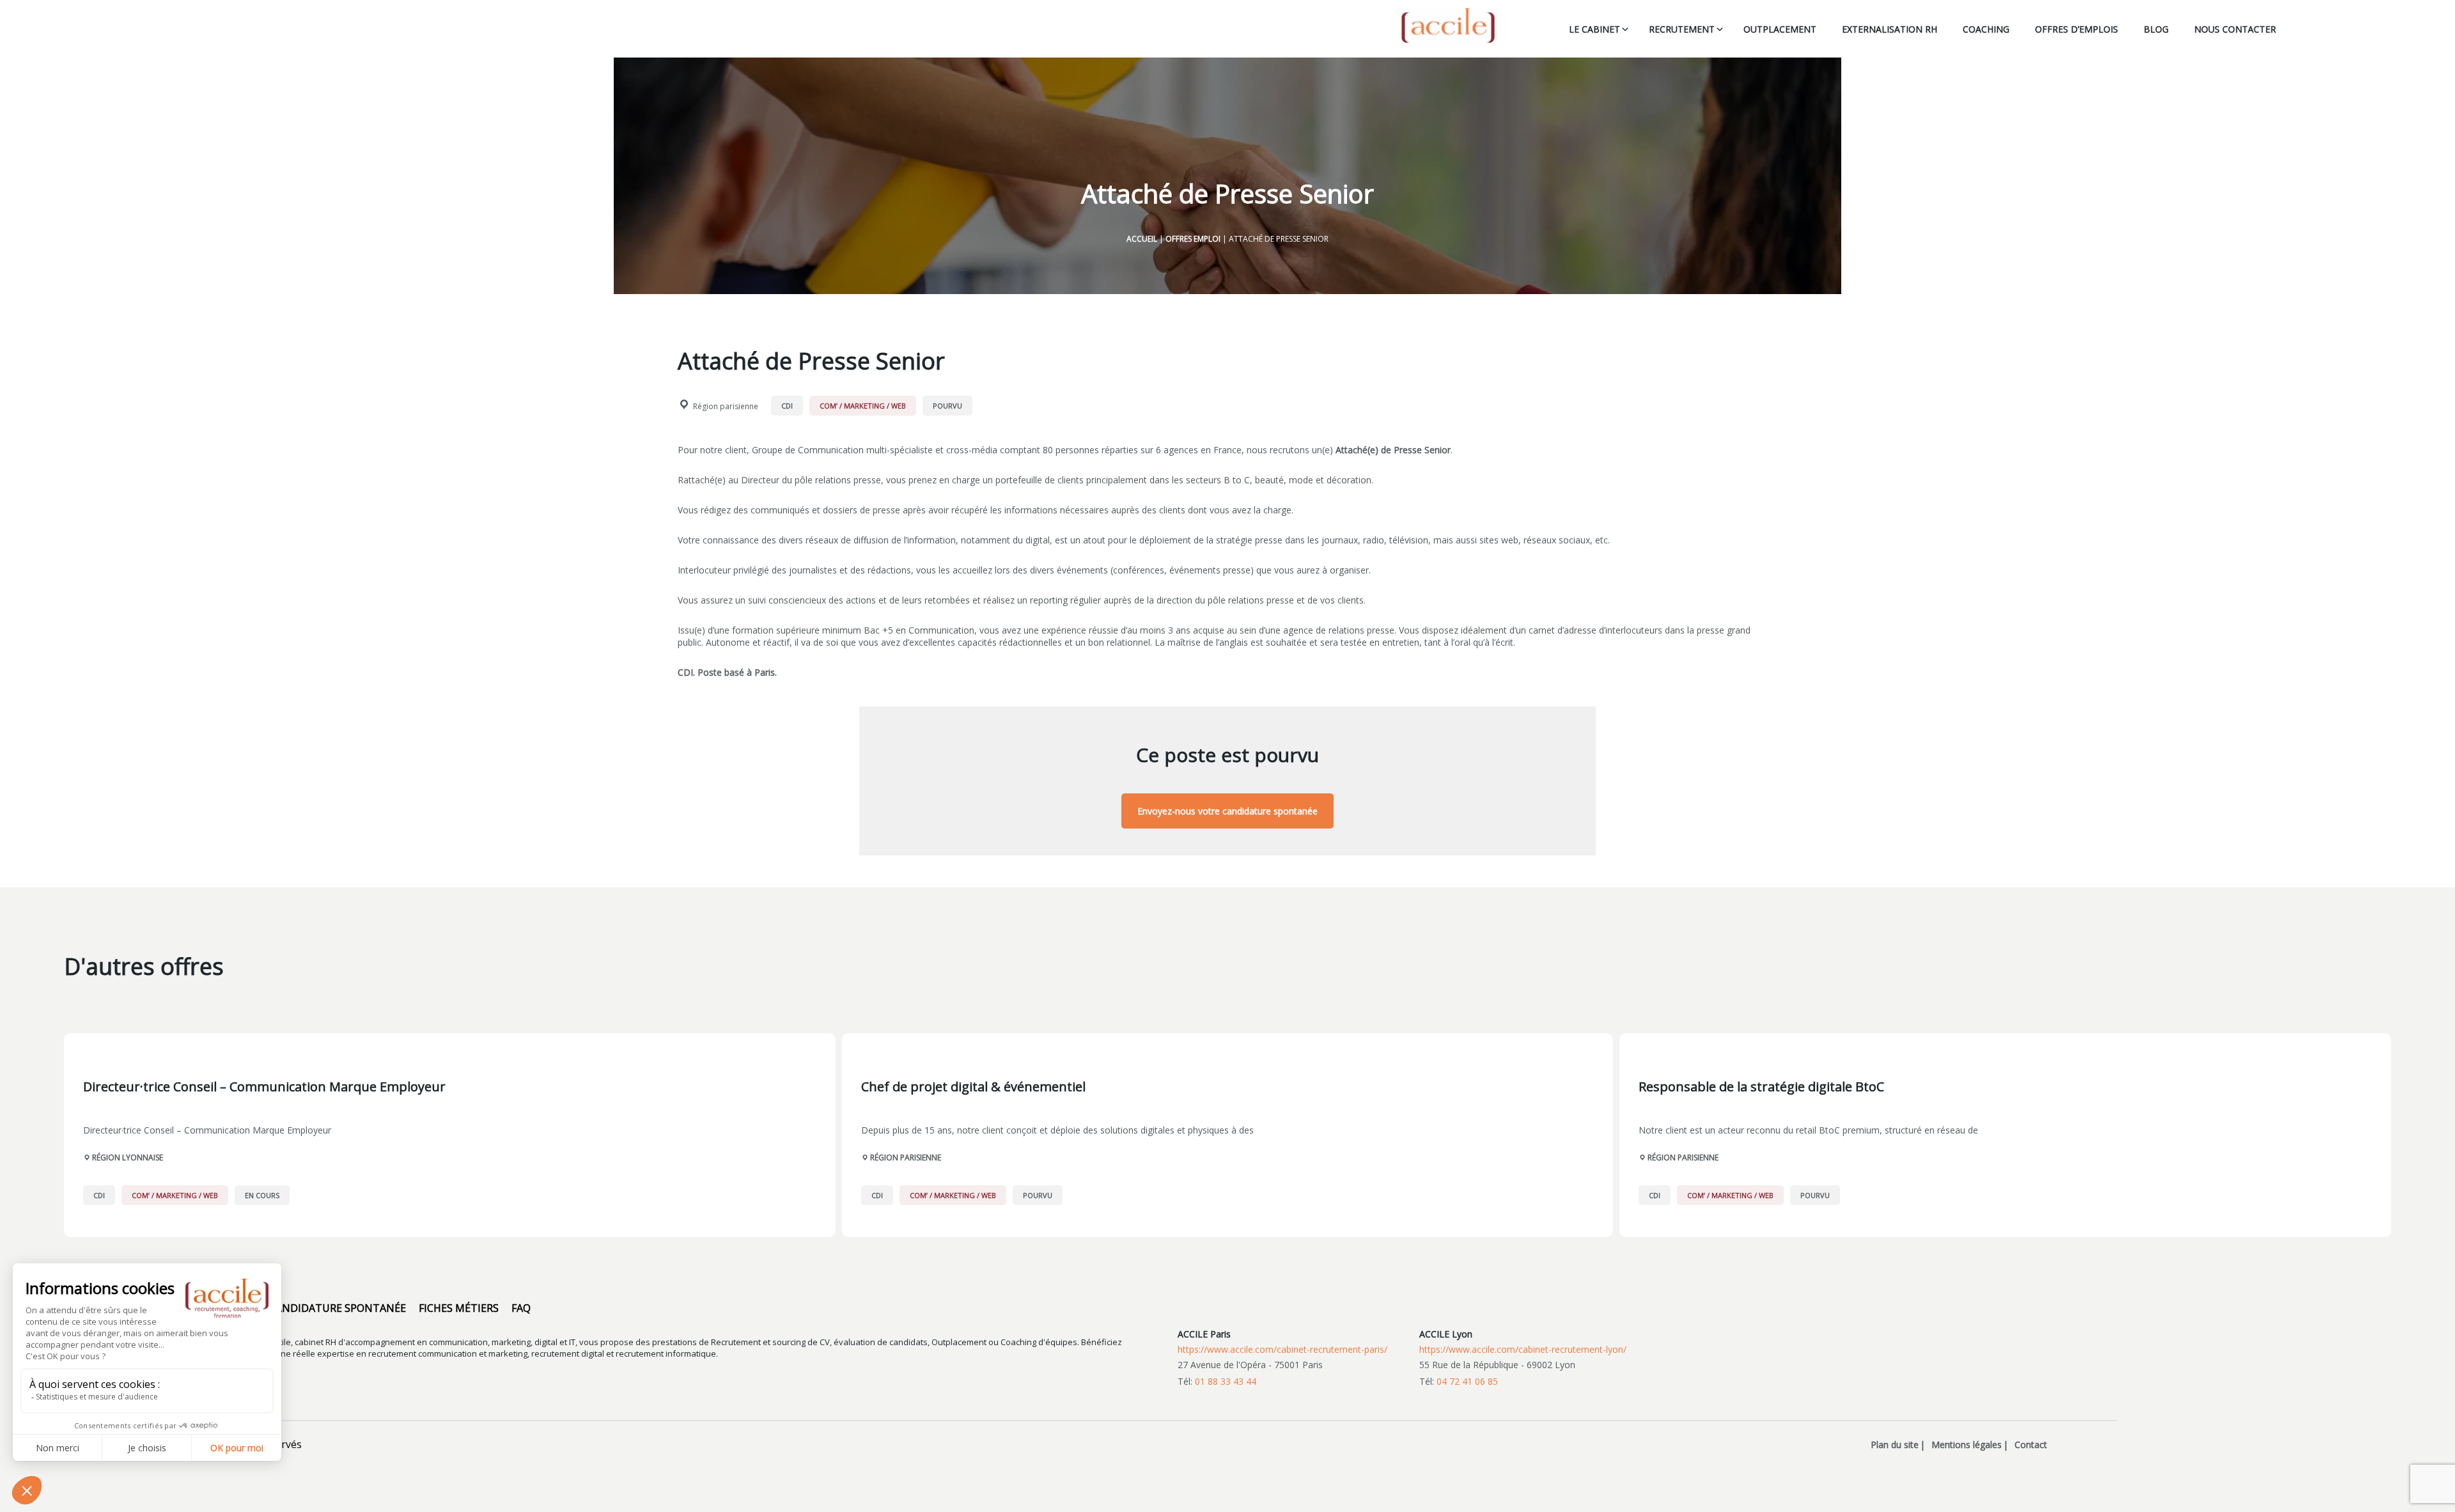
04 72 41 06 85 (1467, 1381)
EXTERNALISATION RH (1890, 29)
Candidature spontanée (338, 1308)
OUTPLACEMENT (1780, 29)
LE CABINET (1594, 29)
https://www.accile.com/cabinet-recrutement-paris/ (1282, 1349)
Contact (2031, 1445)
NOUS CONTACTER (2235, 29)
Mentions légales (1967, 1445)
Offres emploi (1193, 239)
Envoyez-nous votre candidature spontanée (1227, 811)
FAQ (521, 1308)
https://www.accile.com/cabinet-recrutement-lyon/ (1523, 1349)
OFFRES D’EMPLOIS (2077, 29)
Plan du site (1895, 1445)
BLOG (2156, 29)
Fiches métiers (459, 1308)
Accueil (1142, 239)
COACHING (1986, 29)
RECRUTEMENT (1682, 29)
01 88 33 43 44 (1226, 1381)
